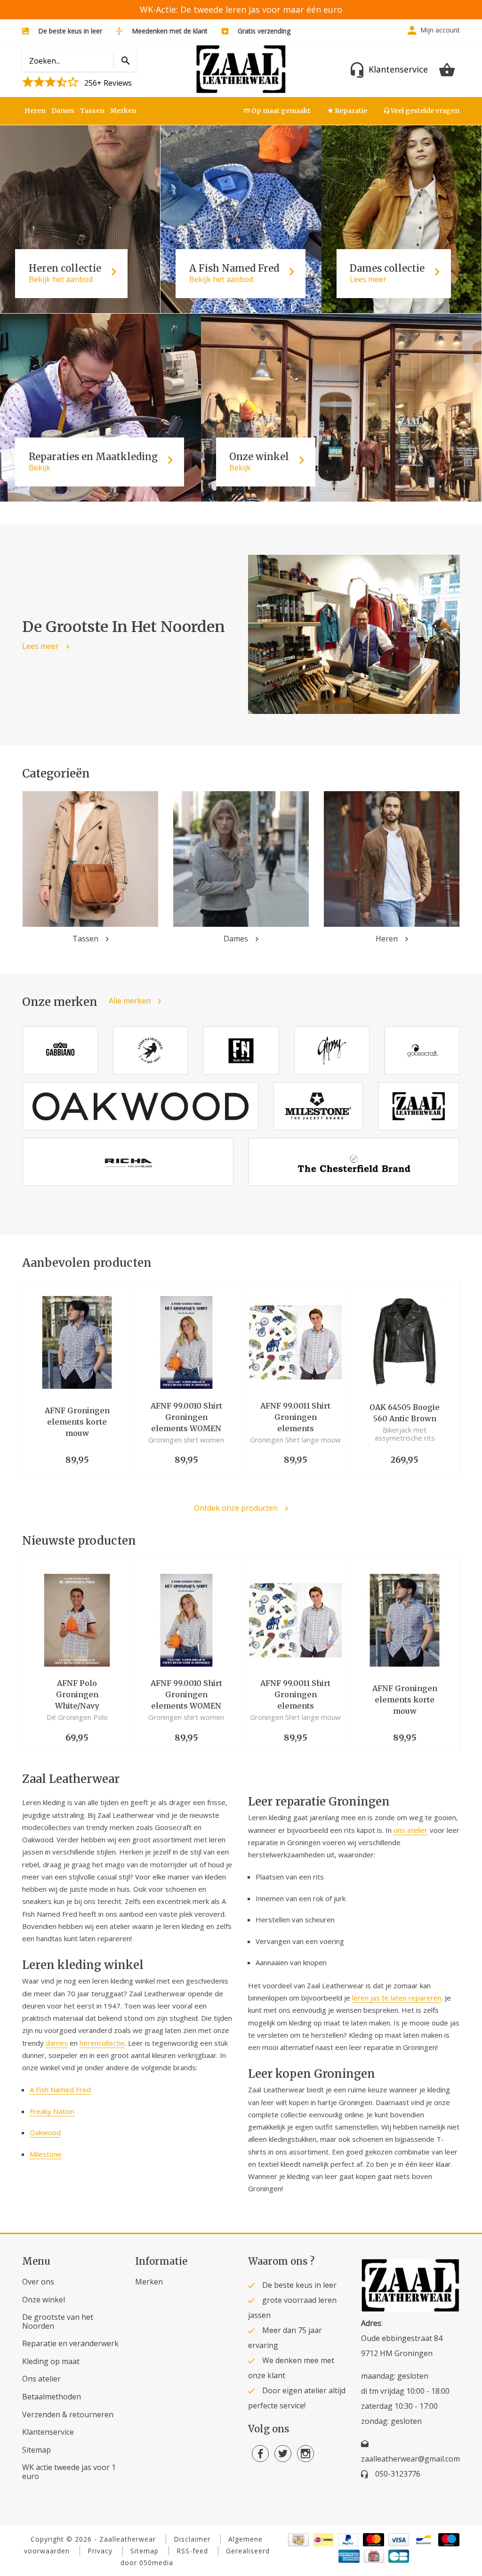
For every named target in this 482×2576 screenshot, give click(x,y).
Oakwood (45, 2132)
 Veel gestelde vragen (422, 111)
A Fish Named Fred (60, 2090)
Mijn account (440, 30)
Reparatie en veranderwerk (70, 2343)
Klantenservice (48, 2432)
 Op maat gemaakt (277, 111)
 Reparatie (347, 111)
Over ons (38, 2282)
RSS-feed (192, 2551)
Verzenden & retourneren (68, 2414)
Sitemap (36, 2450)
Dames (63, 111)
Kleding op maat (51, 2361)
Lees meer (40, 646)
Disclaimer (192, 2539)
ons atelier (411, 1830)
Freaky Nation (52, 2111)
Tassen (92, 111)
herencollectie (102, 2043)
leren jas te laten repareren (397, 1998)
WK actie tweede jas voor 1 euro (69, 2472)
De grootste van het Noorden (58, 2321)
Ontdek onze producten (236, 1508)
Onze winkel (44, 2300)
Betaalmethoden (52, 2397)
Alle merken (130, 1001)
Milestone (46, 2154)
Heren (35, 111)
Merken (123, 111)
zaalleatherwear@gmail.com (410, 2459)
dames (57, 2043)
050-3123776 (398, 2474)
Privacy (100, 2551)
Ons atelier (41, 2379)
